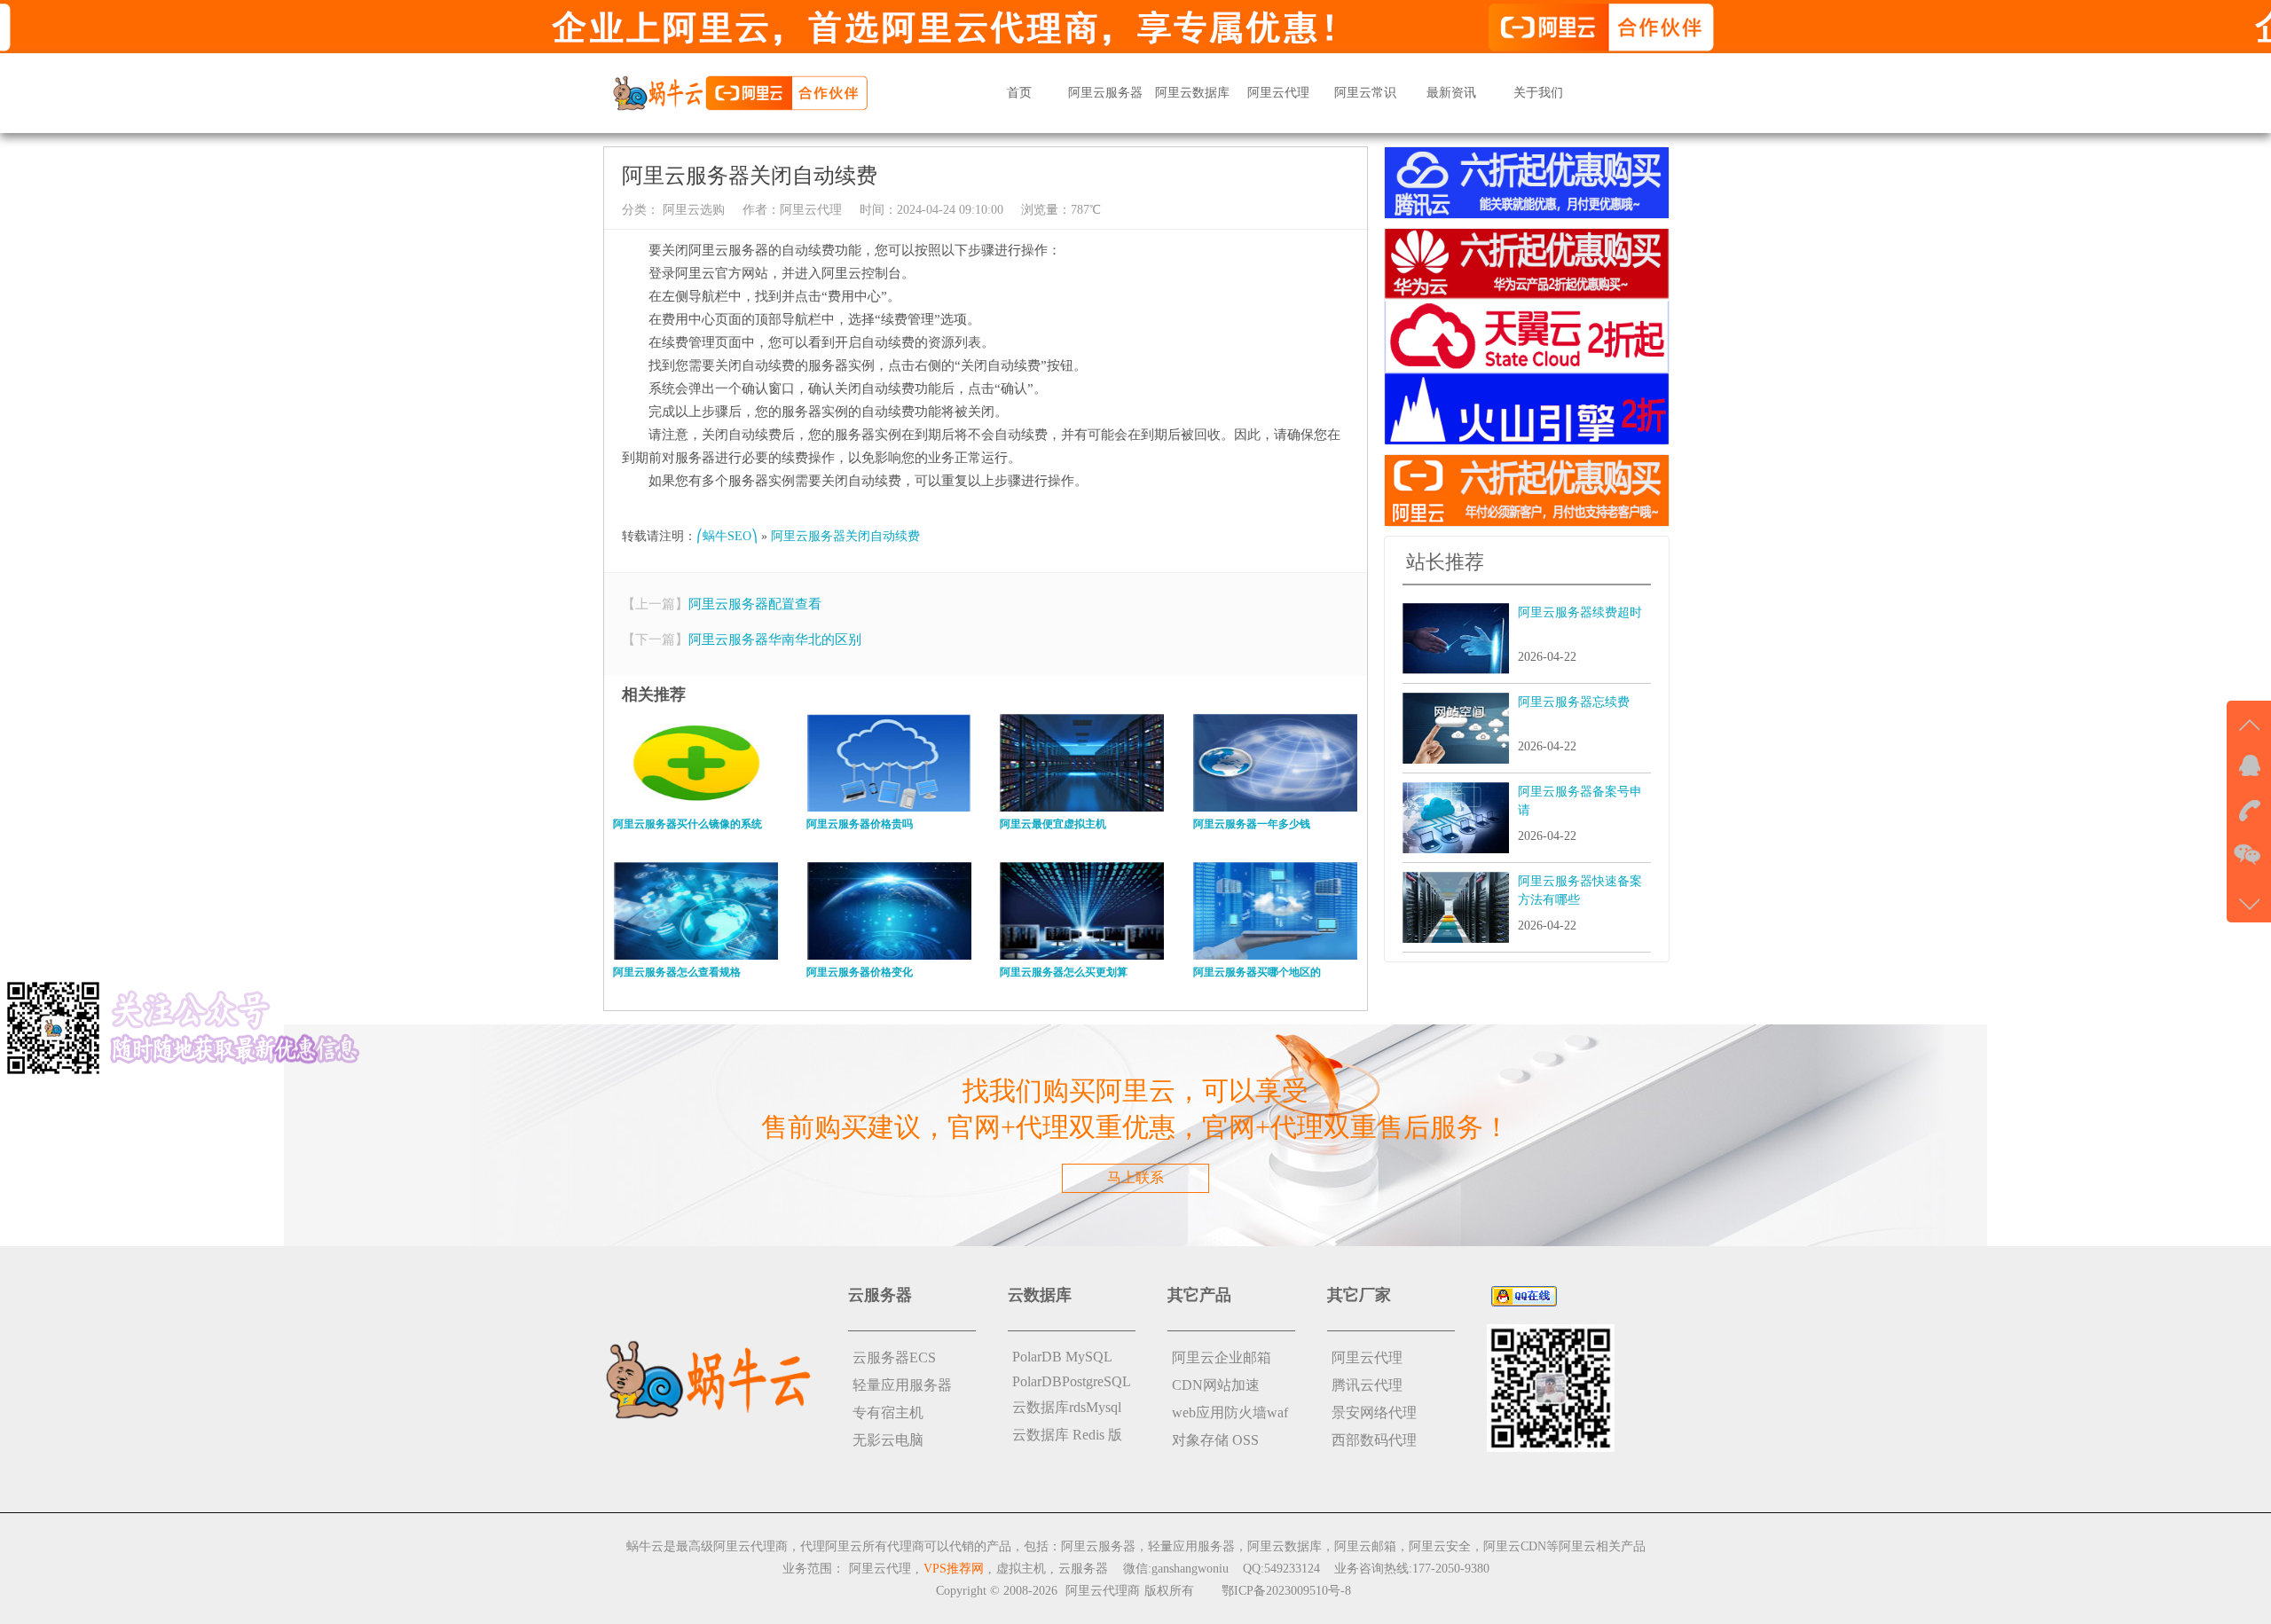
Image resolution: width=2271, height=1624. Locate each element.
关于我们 (1538, 93)
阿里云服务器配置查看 (755, 604)
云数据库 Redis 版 (1067, 1435)
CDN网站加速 (1216, 1385)
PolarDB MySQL (1062, 1357)
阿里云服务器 (1105, 93)
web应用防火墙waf (1230, 1412)
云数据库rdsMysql (1067, 1407)
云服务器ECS (894, 1357)
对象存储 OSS (1215, 1440)
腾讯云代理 (1367, 1385)
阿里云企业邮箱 (1222, 1357)
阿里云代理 (1278, 93)
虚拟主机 (1021, 1569)
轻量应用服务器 (902, 1385)
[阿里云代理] (740, 92)
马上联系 (1135, 1177)
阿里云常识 (1365, 93)
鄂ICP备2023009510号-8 (1286, 1591)
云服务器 (1083, 1569)
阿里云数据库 (1192, 93)
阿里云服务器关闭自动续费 (845, 536)
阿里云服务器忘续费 (1574, 702)
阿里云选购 (692, 210)
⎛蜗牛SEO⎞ (727, 536)
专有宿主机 (888, 1412)
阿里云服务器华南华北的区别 (775, 639)
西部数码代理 (1374, 1440)
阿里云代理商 (1103, 1591)
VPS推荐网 (954, 1569)
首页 (1019, 93)
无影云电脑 (888, 1440)
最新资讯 (1451, 93)
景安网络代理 (1374, 1412)
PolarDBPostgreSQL (1072, 1381)
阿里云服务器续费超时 (1580, 612)
